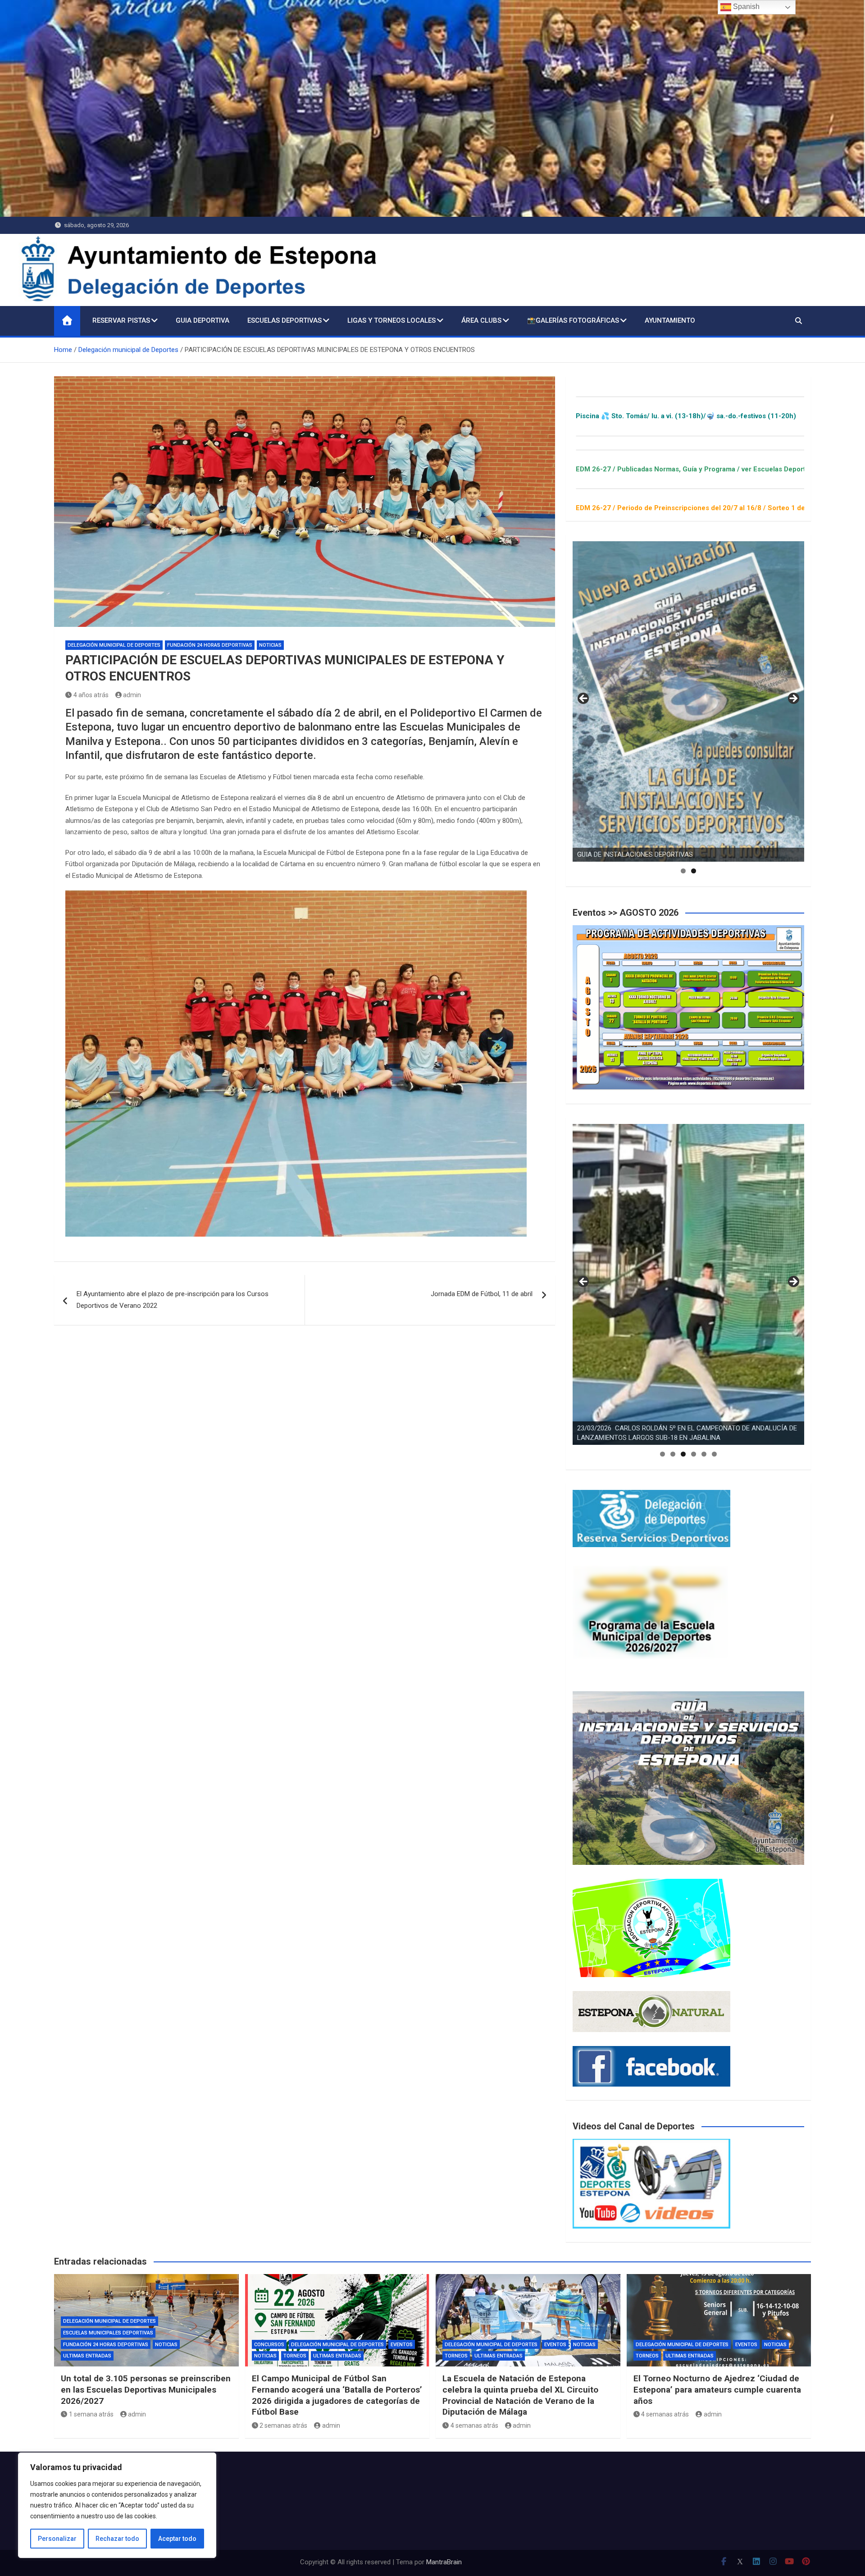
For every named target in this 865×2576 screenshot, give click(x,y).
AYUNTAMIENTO (670, 320)
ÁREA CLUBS (481, 320)
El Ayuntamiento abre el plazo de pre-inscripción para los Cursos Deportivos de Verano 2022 (173, 1300)
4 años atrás (91, 695)
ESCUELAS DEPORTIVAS (285, 320)
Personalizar (57, 2539)
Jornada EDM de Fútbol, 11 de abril (482, 1294)
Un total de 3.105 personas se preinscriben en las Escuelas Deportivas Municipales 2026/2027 (146, 2389)
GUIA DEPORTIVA (203, 320)
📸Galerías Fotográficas (573, 320)
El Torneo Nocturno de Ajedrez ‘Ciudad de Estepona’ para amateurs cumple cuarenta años (717, 2389)
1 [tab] (683, 871)
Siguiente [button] (793, 699)
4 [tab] (694, 1454)
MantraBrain (444, 2562)
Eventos (402, 2345)
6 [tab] (714, 1454)
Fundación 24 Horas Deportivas (210, 645)
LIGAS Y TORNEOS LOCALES (392, 320)
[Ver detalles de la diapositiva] (688, 702)
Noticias (270, 645)
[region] (117, 2505)
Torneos (295, 2356)
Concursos (269, 2345)
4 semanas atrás (474, 2425)
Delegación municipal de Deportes (114, 645)
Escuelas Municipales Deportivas (108, 2333)
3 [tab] (683, 1454)
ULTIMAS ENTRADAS (87, 2356)
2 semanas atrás (283, 2425)
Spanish (745, 7)
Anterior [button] (584, 699)
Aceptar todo (177, 2539)
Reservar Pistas (121, 320)
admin (132, 695)
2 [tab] (694, 871)
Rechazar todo (117, 2539)
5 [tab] (704, 1454)
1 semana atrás (91, 2414)
